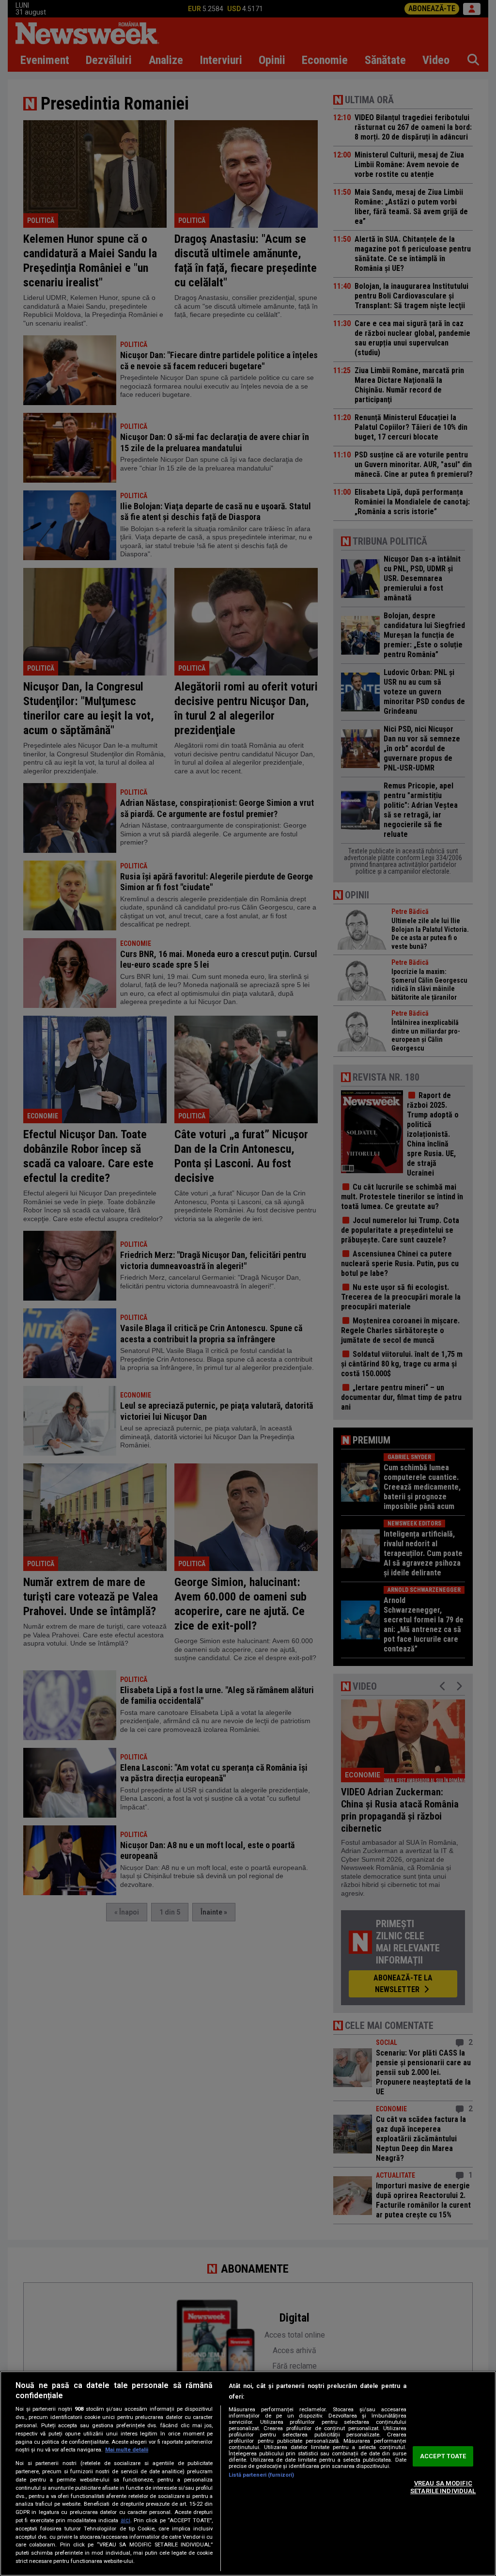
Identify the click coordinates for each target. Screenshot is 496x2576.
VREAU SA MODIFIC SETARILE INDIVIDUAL (443, 2487)
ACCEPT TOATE (443, 2457)
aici (125, 2520)
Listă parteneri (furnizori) (261, 2475)
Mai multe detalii (127, 2450)
